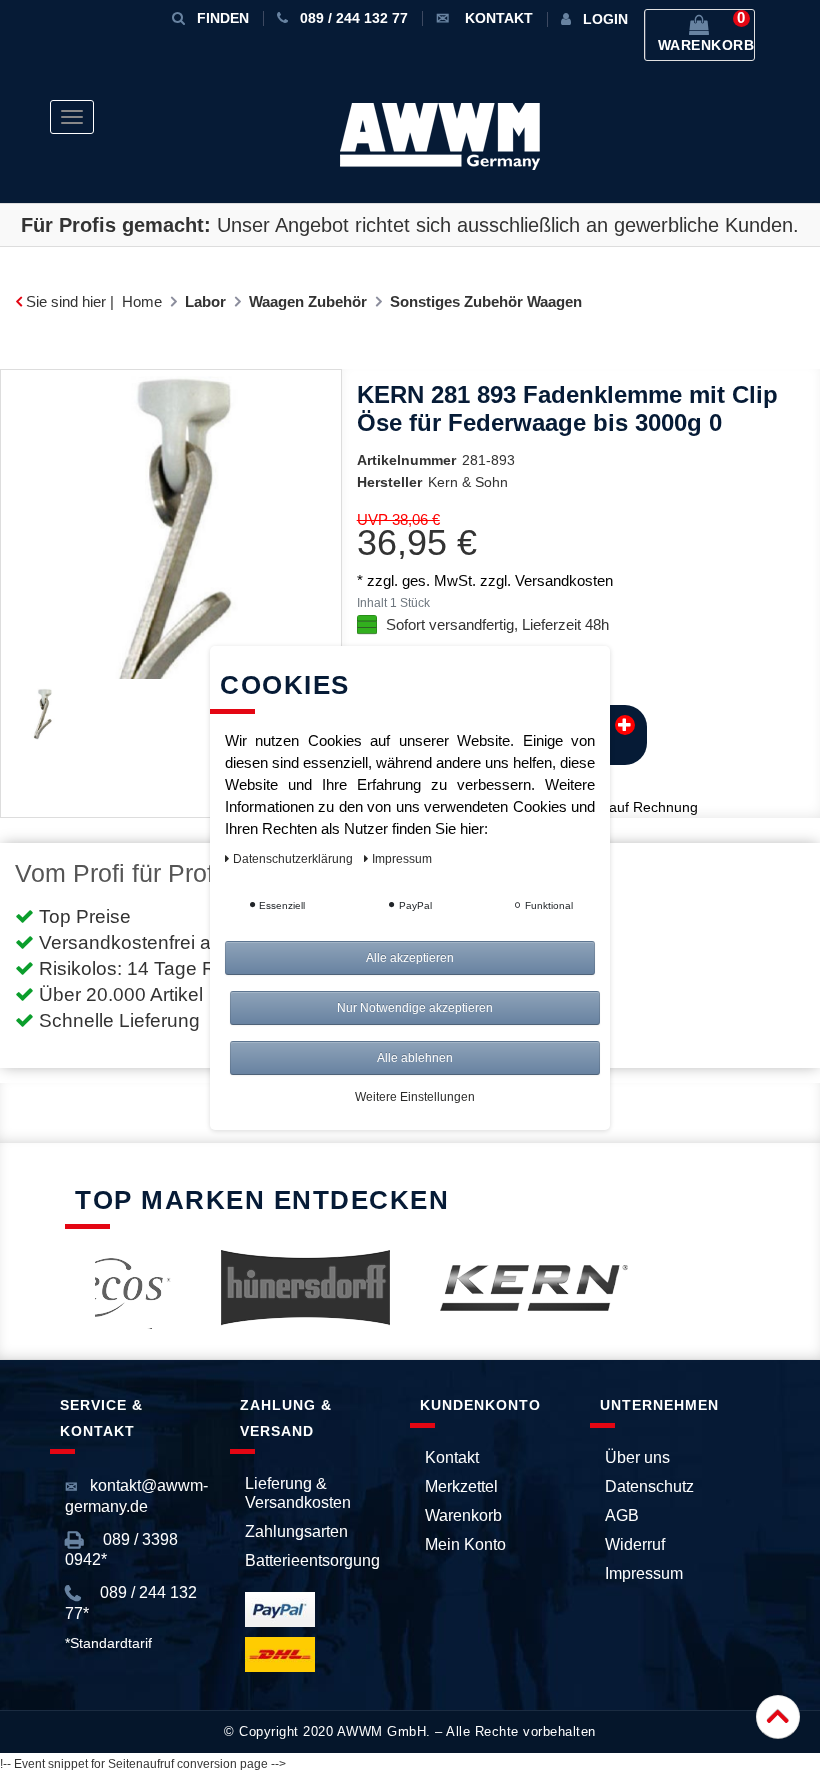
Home (142, 301)
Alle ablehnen (415, 1058)
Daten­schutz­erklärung (294, 859)
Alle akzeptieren (410, 958)
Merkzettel (461, 1486)
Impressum (644, 1573)
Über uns (637, 1457)
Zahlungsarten (296, 1531)
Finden (223, 18)
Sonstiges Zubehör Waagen (486, 301)
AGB (622, 1515)
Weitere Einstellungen (415, 1097)
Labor (205, 301)
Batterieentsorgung (312, 1560)
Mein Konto (465, 1544)
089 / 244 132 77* (131, 1602)
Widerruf (635, 1544)
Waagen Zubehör (308, 301)
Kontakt (452, 1457)
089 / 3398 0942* (121, 1549)
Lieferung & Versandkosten (298, 1493)
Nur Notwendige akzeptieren (415, 1008)
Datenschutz (649, 1486)
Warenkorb (463, 1515)
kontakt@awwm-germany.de (136, 1496)
